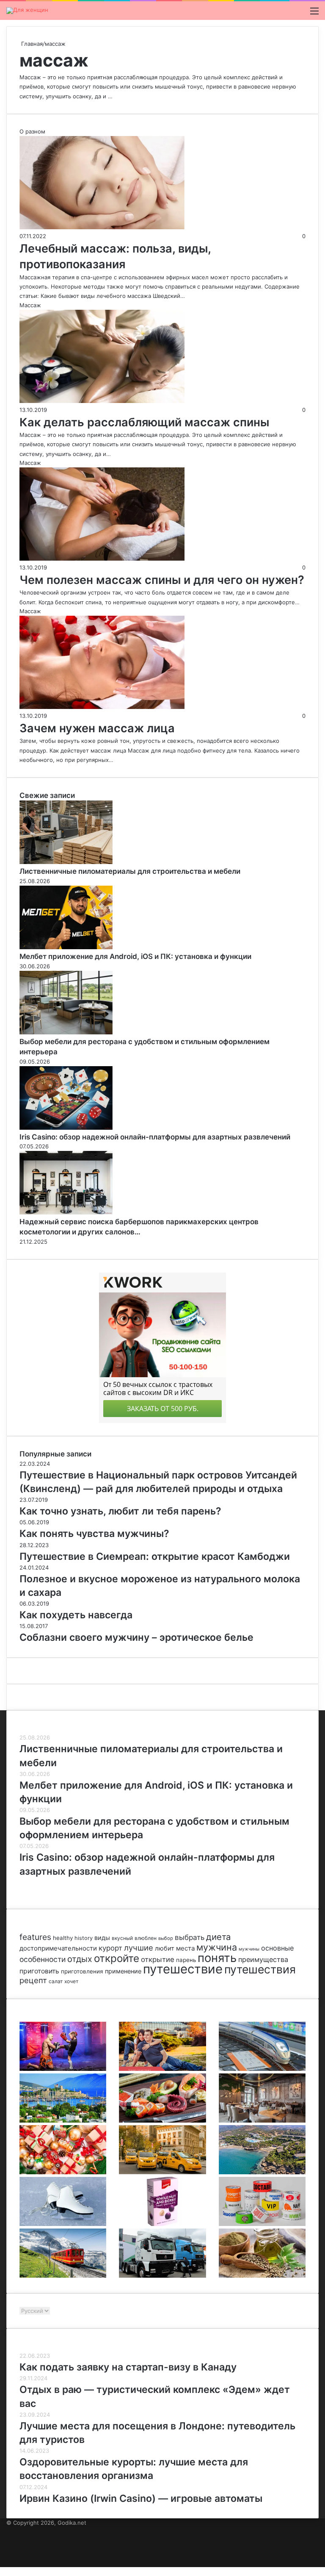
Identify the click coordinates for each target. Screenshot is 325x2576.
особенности (43, 1959)
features (35, 1937)
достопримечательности (58, 1948)
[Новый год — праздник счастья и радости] (162, 2224)
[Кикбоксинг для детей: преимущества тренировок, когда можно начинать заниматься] (63, 2069)
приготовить (39, 1971)
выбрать (190, 1937)
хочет (71, 1981)
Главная (31, 44)
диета (218, 1937)
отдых (80, 1959)
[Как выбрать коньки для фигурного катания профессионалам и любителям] (63, 2224)
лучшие (139, 1948)
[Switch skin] (300, 14)
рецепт (33, 1980)
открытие (158, 1959)
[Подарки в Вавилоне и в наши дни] (63, 2172)
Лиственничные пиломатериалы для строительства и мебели (130, 871)
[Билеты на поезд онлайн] (262, 2069)
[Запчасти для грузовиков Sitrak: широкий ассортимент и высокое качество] (162, 2276)
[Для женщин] (27, 11)
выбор (166, 1938)
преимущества (263, 1959)
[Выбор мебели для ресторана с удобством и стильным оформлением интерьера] (66, 1032)
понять (217, 1958)
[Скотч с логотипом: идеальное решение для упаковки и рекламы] (262, 2224)
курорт (110, 1948)
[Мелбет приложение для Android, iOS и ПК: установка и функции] (66, 947)
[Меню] (314, 14)
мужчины (249, 1949)
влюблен (146, 1938)
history (84, 1938)
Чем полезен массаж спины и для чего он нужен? (162, 580)
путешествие (183, 1969)
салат (56, 1981)
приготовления (82, 1971)
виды (102, 1938)
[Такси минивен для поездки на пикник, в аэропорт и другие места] (162, 2172)
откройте (117, 1958)
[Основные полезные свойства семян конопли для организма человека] (262, 2276)
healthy (63, 1938)
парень (186, 1960)
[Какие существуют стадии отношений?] (162, 2069)
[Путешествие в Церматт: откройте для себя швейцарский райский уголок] (63, 2276)
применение (123, 1971)
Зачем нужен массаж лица (97, 728)
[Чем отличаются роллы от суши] (162, 2120)
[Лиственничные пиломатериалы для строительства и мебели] (66, 862)
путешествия (260, 1969)
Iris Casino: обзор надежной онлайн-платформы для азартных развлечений (155, 1137)
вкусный (122, 1938)
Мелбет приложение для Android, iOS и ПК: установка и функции (135, 956)
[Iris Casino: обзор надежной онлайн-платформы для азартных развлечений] (66, 1128)
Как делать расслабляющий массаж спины (144, 422)
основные (277, 1948)
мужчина (217, 1947)
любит (165, 1948)
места (185, 1948)
